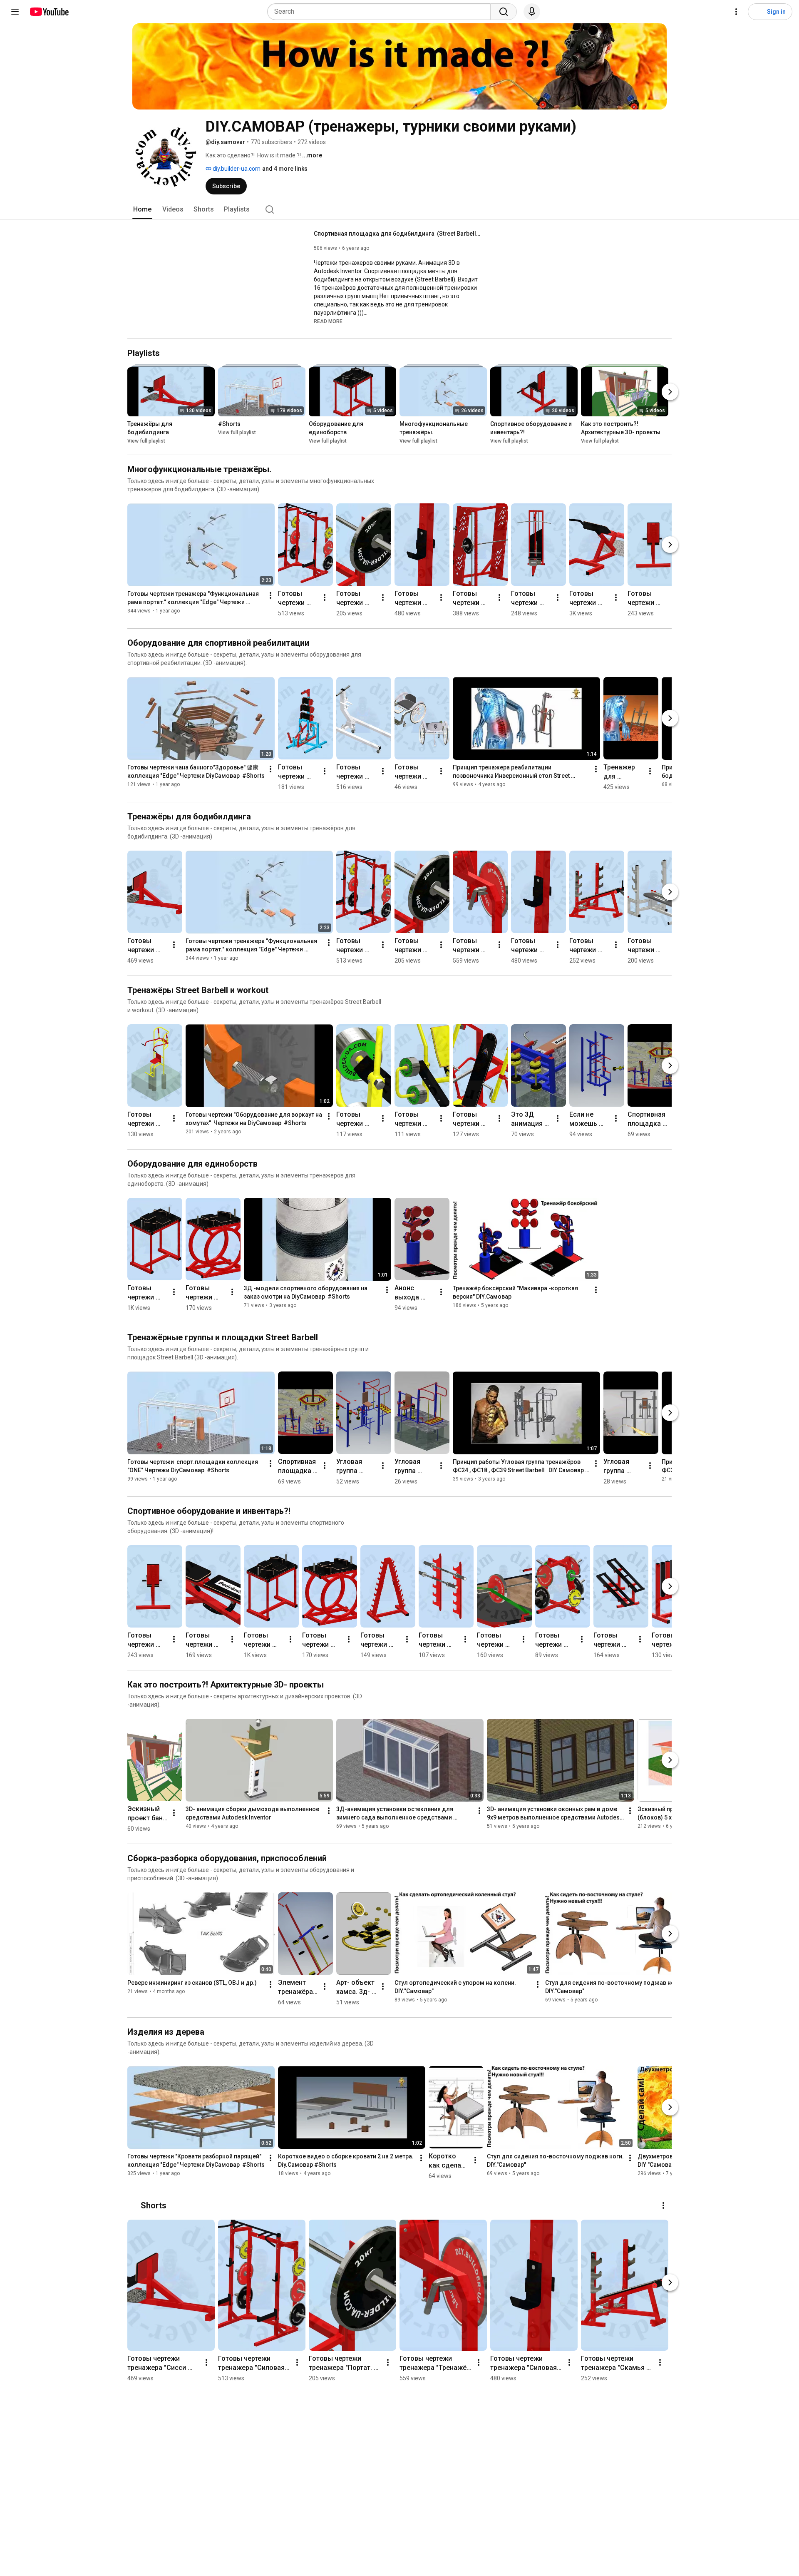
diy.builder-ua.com (236, 169)
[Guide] (15, 12)
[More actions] (270, 595)
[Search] (504, 12)
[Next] (670, 392)
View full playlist (146, 441)
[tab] (142, 209)
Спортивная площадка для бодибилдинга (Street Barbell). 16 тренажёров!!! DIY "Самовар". (397, 234)
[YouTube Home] (49, 12)
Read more (328, 321)
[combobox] (381, 12)
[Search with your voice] (532, 12)
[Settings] (736, 12)
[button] (328, 321)
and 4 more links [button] (285, 169)
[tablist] (399, 209)
